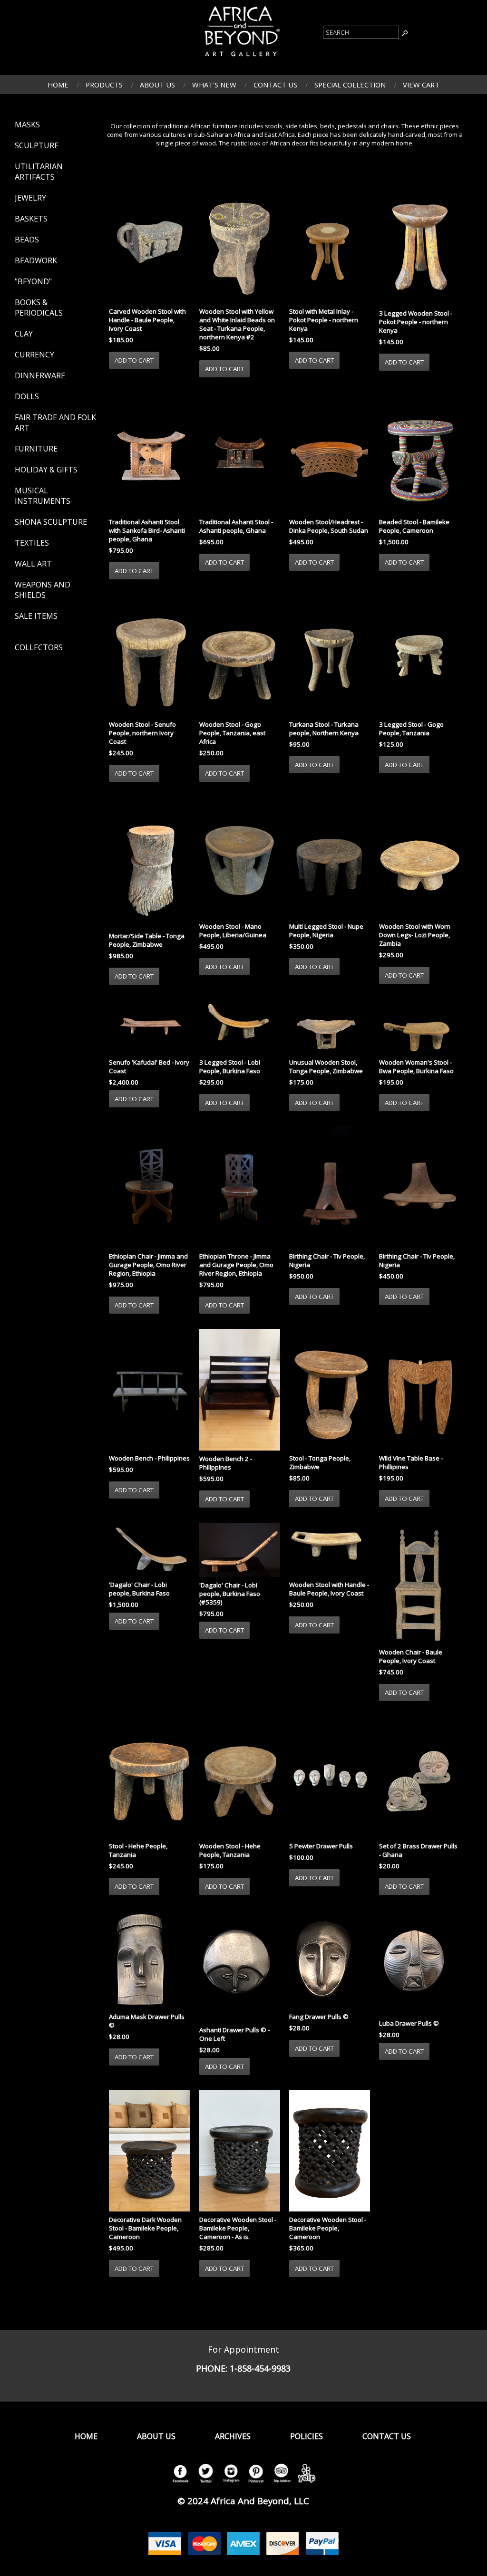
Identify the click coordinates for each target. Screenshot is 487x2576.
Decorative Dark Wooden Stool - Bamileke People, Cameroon (145, 2228)
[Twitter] (205, 2483)
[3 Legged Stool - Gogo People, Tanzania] (419, 656)
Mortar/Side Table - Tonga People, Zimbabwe (147, 940)
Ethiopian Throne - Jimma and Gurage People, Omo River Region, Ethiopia (236, 1265)
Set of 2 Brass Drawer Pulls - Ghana (418, 1850)
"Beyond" (33, 281)
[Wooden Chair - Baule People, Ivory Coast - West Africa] (419, 1585)
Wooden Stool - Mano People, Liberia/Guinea (233, 931)
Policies (307, 2436)
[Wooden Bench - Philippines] (149, 1391)
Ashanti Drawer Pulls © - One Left (234, 2034)
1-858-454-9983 (260, 2368)
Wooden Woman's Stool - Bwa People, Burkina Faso (416, 1067)
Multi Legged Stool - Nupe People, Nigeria (326, 931)
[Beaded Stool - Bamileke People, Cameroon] (419, 454)
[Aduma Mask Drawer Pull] (149, 1960)
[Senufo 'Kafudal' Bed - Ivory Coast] (149, 1028)
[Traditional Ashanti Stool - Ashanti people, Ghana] (240, 454)
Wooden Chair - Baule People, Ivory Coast (411, 1656)
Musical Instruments (43, 496)
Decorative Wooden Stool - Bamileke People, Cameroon (328, 2228)
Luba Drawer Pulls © (409, 2023)
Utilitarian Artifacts (39, 172)
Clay (24, 334)
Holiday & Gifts (46, 470)
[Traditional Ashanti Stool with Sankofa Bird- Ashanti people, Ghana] (149, 454)
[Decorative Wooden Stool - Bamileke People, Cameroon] (330, 2152)
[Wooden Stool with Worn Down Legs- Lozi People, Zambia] (419, 859)
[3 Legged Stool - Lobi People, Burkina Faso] (240, 1028)
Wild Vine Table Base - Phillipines (411, 1462)
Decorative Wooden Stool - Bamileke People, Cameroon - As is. (238, 2228)
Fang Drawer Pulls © (319, 2017)
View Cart (421, 85)
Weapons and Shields (43, 590)
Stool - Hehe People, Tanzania (138, 1850)
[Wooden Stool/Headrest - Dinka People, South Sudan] (330, 454)
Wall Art (33, 564)
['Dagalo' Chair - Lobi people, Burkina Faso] (149, 1551)
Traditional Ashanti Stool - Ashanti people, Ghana (236, 526)
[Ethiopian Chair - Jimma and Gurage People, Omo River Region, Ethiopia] (149, 1188)
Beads (27, 240)
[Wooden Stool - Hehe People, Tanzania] (240, 1778)
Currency (34, 355)
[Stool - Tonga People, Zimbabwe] (330, 1391)
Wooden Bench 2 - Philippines (226, 1463)
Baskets (31, 219)
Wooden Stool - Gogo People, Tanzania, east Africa (232, 733)
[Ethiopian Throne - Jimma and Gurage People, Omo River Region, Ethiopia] (240, 1188)
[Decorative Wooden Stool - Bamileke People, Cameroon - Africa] (240, 2152)
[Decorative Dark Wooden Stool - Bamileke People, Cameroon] (149, 2152)
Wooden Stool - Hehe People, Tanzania (230, 1850)
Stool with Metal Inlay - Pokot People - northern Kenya (324, 320)
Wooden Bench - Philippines (149, 1458)
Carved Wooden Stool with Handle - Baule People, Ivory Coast (147, 320)
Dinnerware (40, 375)
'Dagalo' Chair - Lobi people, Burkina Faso (139, 1589)
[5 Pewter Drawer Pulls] (330, 1778)
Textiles (32, 543)
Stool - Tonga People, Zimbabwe (320, 1462)
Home (58, 85)
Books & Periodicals (39, 308)
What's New (214, 85)
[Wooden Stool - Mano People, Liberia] (240, 859)
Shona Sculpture (51, 522)
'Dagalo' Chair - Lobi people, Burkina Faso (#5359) (230, 1594)
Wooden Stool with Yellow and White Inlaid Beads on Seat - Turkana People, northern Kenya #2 (237, 324)
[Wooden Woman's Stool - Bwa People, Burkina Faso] (419, 1028)
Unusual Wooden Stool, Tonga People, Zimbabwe (326, 1067)
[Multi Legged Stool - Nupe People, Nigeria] (330, 859)
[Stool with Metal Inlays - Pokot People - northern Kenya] (330, 243)
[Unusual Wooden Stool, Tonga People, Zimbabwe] (330, 1028)
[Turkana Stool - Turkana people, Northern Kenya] (330, 656)
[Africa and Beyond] (241, 58)
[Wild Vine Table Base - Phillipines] (419, 1391)
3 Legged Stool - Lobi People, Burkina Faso (230, 1067)
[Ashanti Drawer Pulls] (240, 1967)
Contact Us (275, 85)
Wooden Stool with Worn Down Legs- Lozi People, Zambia (415, 935)
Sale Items (36, 616)
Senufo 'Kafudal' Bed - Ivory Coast (149, 1067)
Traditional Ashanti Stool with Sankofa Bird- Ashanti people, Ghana (147, 530)
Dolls (27, 396)
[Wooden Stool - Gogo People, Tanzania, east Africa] (240, 656)
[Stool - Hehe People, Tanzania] (149, 1778)
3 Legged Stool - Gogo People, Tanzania (411, 729)
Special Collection (350, 85)
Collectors (39, 647)
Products (104, 85)
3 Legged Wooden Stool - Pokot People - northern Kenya (416, 322)
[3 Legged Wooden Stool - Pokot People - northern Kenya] (419, 244)
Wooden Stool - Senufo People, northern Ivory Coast (142, 733)
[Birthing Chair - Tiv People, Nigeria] (330, 1188)
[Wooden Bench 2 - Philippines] (240, 1391)
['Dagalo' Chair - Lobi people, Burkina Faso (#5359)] (240, 1551)
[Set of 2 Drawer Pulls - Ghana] (419, 1778)
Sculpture (37, 145)
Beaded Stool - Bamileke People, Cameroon (414, 526)
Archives (233, 2436)
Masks (27, 125)
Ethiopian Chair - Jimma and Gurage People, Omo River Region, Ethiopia (148, 1265)
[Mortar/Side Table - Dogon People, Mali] (149, 864)
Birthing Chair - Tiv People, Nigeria (327, 1260)
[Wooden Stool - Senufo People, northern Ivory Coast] (149, 656)
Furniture (36, 449)
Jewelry (30, 198)
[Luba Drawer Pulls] (419, 1964)
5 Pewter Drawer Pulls (321, 1846)
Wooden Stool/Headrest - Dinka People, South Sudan (329, 526)
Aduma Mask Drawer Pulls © (147, 2021)
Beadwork (36, 260)
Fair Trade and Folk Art (55, 423)
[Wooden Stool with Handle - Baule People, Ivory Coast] (330, 1551)
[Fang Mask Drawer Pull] (330, 1960)
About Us (157, 85)
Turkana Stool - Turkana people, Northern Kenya (324, 729)
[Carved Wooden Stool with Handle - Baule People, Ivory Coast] (149, 243)
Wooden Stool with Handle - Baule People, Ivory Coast (329, 1589)
